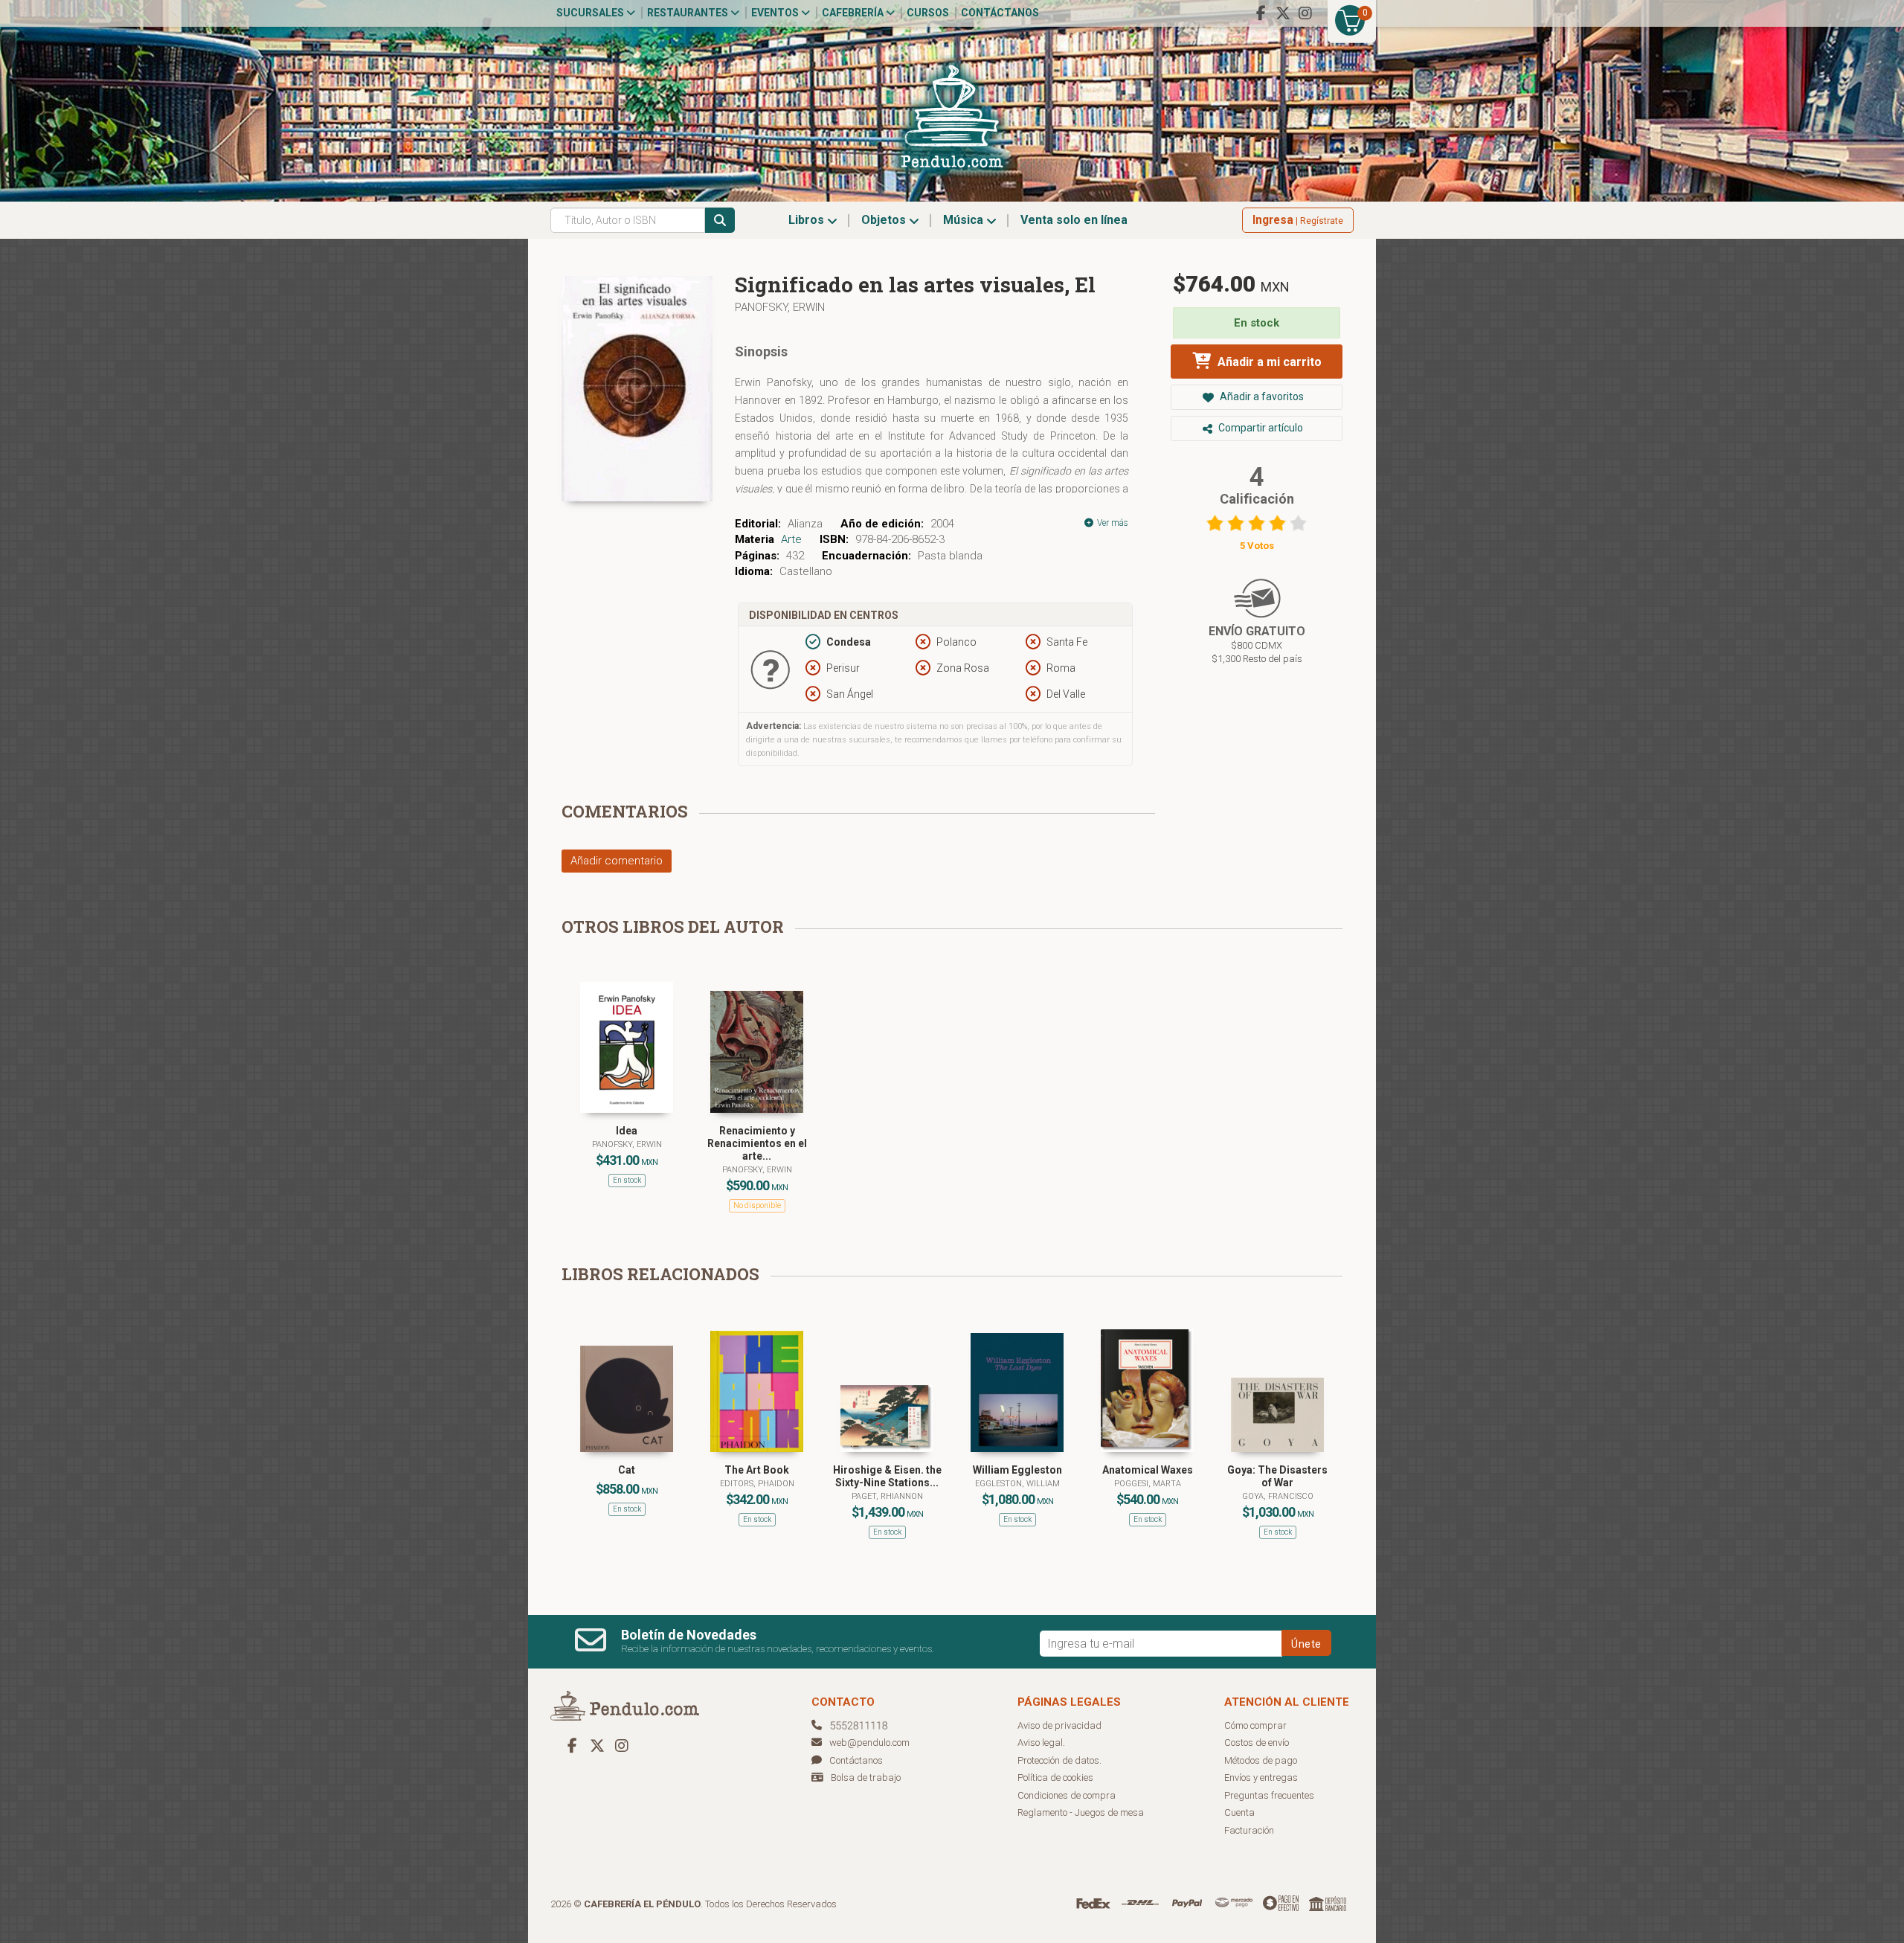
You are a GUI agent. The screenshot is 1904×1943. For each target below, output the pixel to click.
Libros (808, 220)
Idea (627, 1131)
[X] (1283, 13)
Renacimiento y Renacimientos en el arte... (757, 1143)
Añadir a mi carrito (1268, 362)
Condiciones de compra (1067, 1795)
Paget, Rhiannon (887, 1496)
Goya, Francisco (1278, 1496)
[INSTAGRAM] (1305, 13)
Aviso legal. (1041, 1743)
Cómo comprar (1255, 1725)
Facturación (1249, 1830)
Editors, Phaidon (757, 1484)
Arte (791, 539)
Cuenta (1239, 1812)
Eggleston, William (1017, 1484)
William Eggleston (1017, 1470)
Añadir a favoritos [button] (1261, 396)
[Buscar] (720, 220)
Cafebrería (854, 13)
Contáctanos (1000, 13)
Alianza (805, 524)
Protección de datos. (1059, 1760)
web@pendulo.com (869, 1743)
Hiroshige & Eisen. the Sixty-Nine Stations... (887, 1476)
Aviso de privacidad (1059, 1725)
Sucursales (591, 13)
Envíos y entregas (1261, 1777)
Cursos (928, 13)
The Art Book (757, 1470)
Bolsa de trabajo (866, 1777)
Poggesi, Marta (1148, 1484)
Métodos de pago (1261, 1760)
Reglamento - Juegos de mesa (1081, 1812)
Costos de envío (1257, 1743)
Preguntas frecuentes (1269, 1795)
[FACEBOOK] (1261, 13)
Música (965, 220)
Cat (627, 1470)
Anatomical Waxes (1148, 1470)
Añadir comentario (617, 861)
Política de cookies (1055, 1777)
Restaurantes (689, 13)
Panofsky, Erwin (780, 307)
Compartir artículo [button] (1260, 428)
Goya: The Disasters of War (1277, 1476)
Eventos (776, 13)
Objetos (885, 220)
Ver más (1112, 523)
